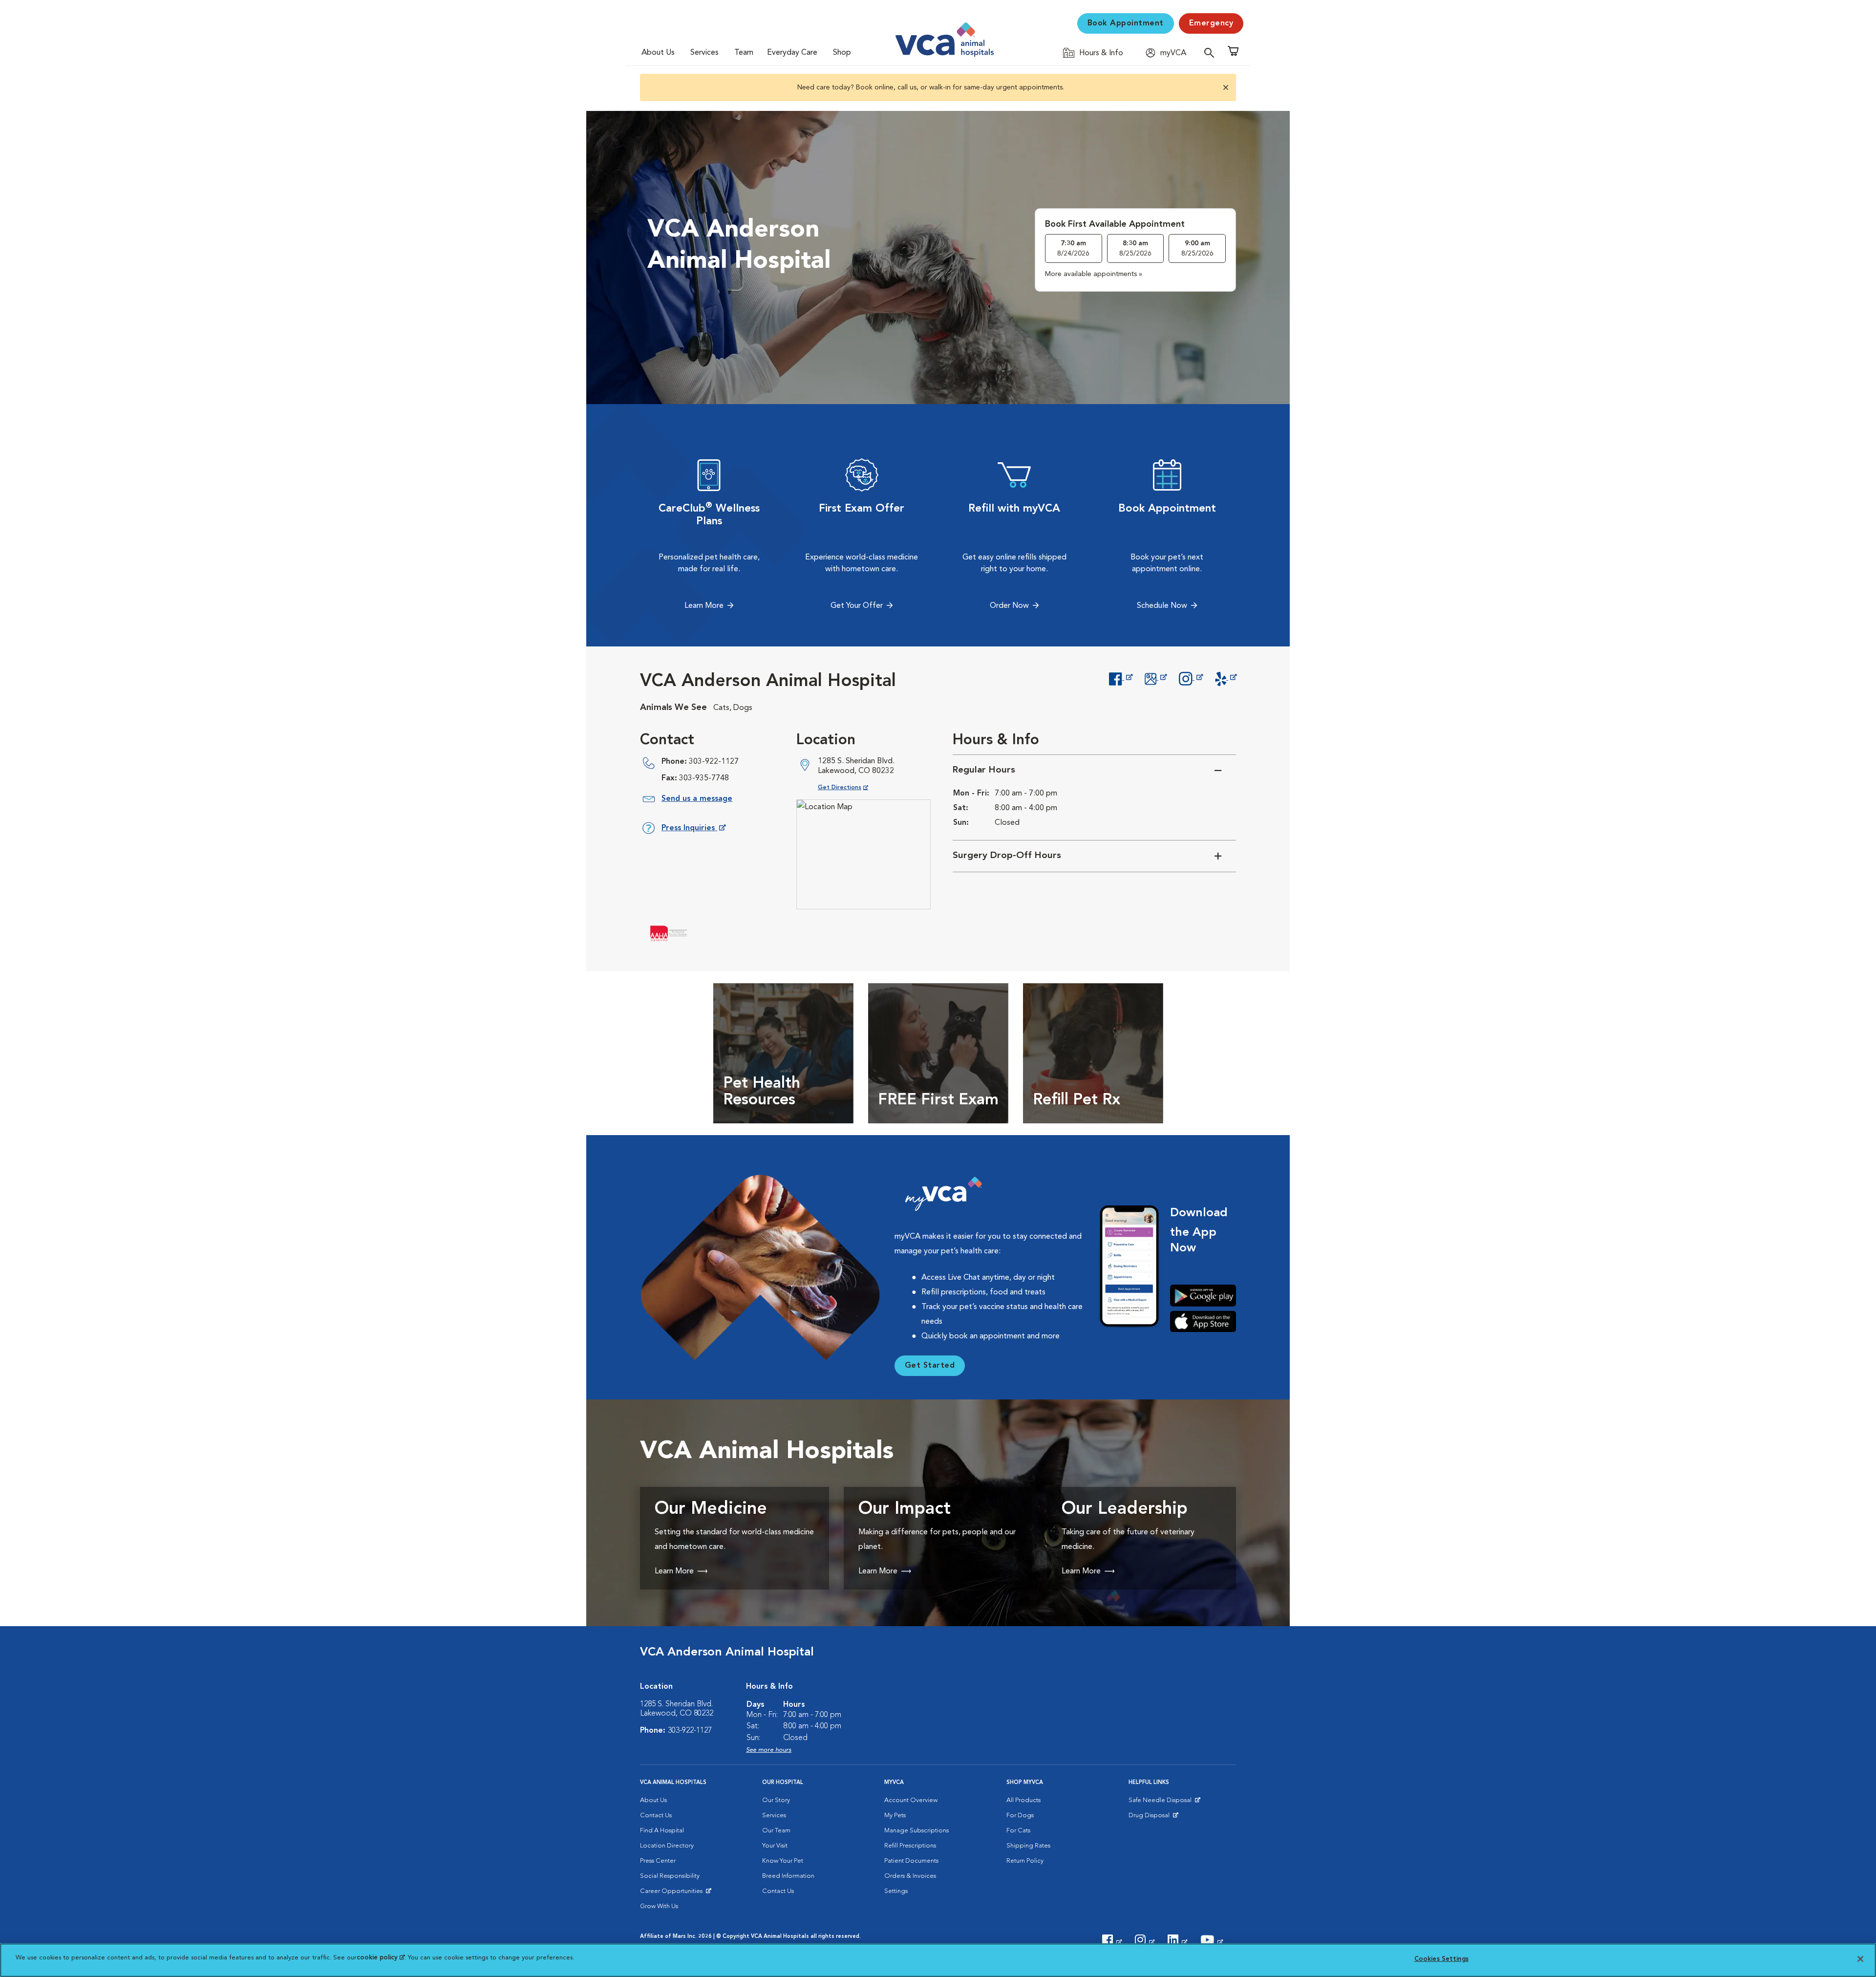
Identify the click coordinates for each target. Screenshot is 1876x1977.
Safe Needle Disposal (1162, 1803)
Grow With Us (659, 1906)
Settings (896, 1891)
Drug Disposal (1153, 1818)
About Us (658, 53)
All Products (1023, 1800)
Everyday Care (792, 53)
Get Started (930, 1366)
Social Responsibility (670, 1876)
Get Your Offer (857, 606)
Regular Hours (984, 770)
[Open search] (1212, 53)
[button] (1225, 87)
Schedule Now (1162, 606)
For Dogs (1020, 1816)
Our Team (776, 1831)
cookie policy (381, 1958)
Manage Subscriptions (917, 1831)
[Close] (1860, 1959)
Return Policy (1025, 1861)
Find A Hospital (662, 1831)
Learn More (704, 606)
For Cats (1018, 1831)
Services (704, 53)
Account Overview (911, 1800)
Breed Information (788, 1876)
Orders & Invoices (910, 1876)
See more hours (769, 1750)
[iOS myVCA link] (1203, 1322)
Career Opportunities (673, 1893)
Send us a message (697, 799)
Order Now (1009, 606)
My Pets (895, 1816)
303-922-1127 (714, 762)
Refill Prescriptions (910, 1846)
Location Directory (667, 1846)
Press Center (658, 1861)
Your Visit (775, 1846)
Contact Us (656, 1816)
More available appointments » (1094, 274)
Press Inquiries (693, 830)
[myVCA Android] (1203, 1296)
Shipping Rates (1028, 1846)
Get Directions (851, 787)
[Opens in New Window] (1120, 678)
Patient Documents (911, 1861)
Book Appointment (1126, 23)
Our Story (776, 1800)
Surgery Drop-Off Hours (1007, 856)
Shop (842, 53)
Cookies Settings (1441, 1959)
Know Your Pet (783, 1861)
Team (744, 53)
